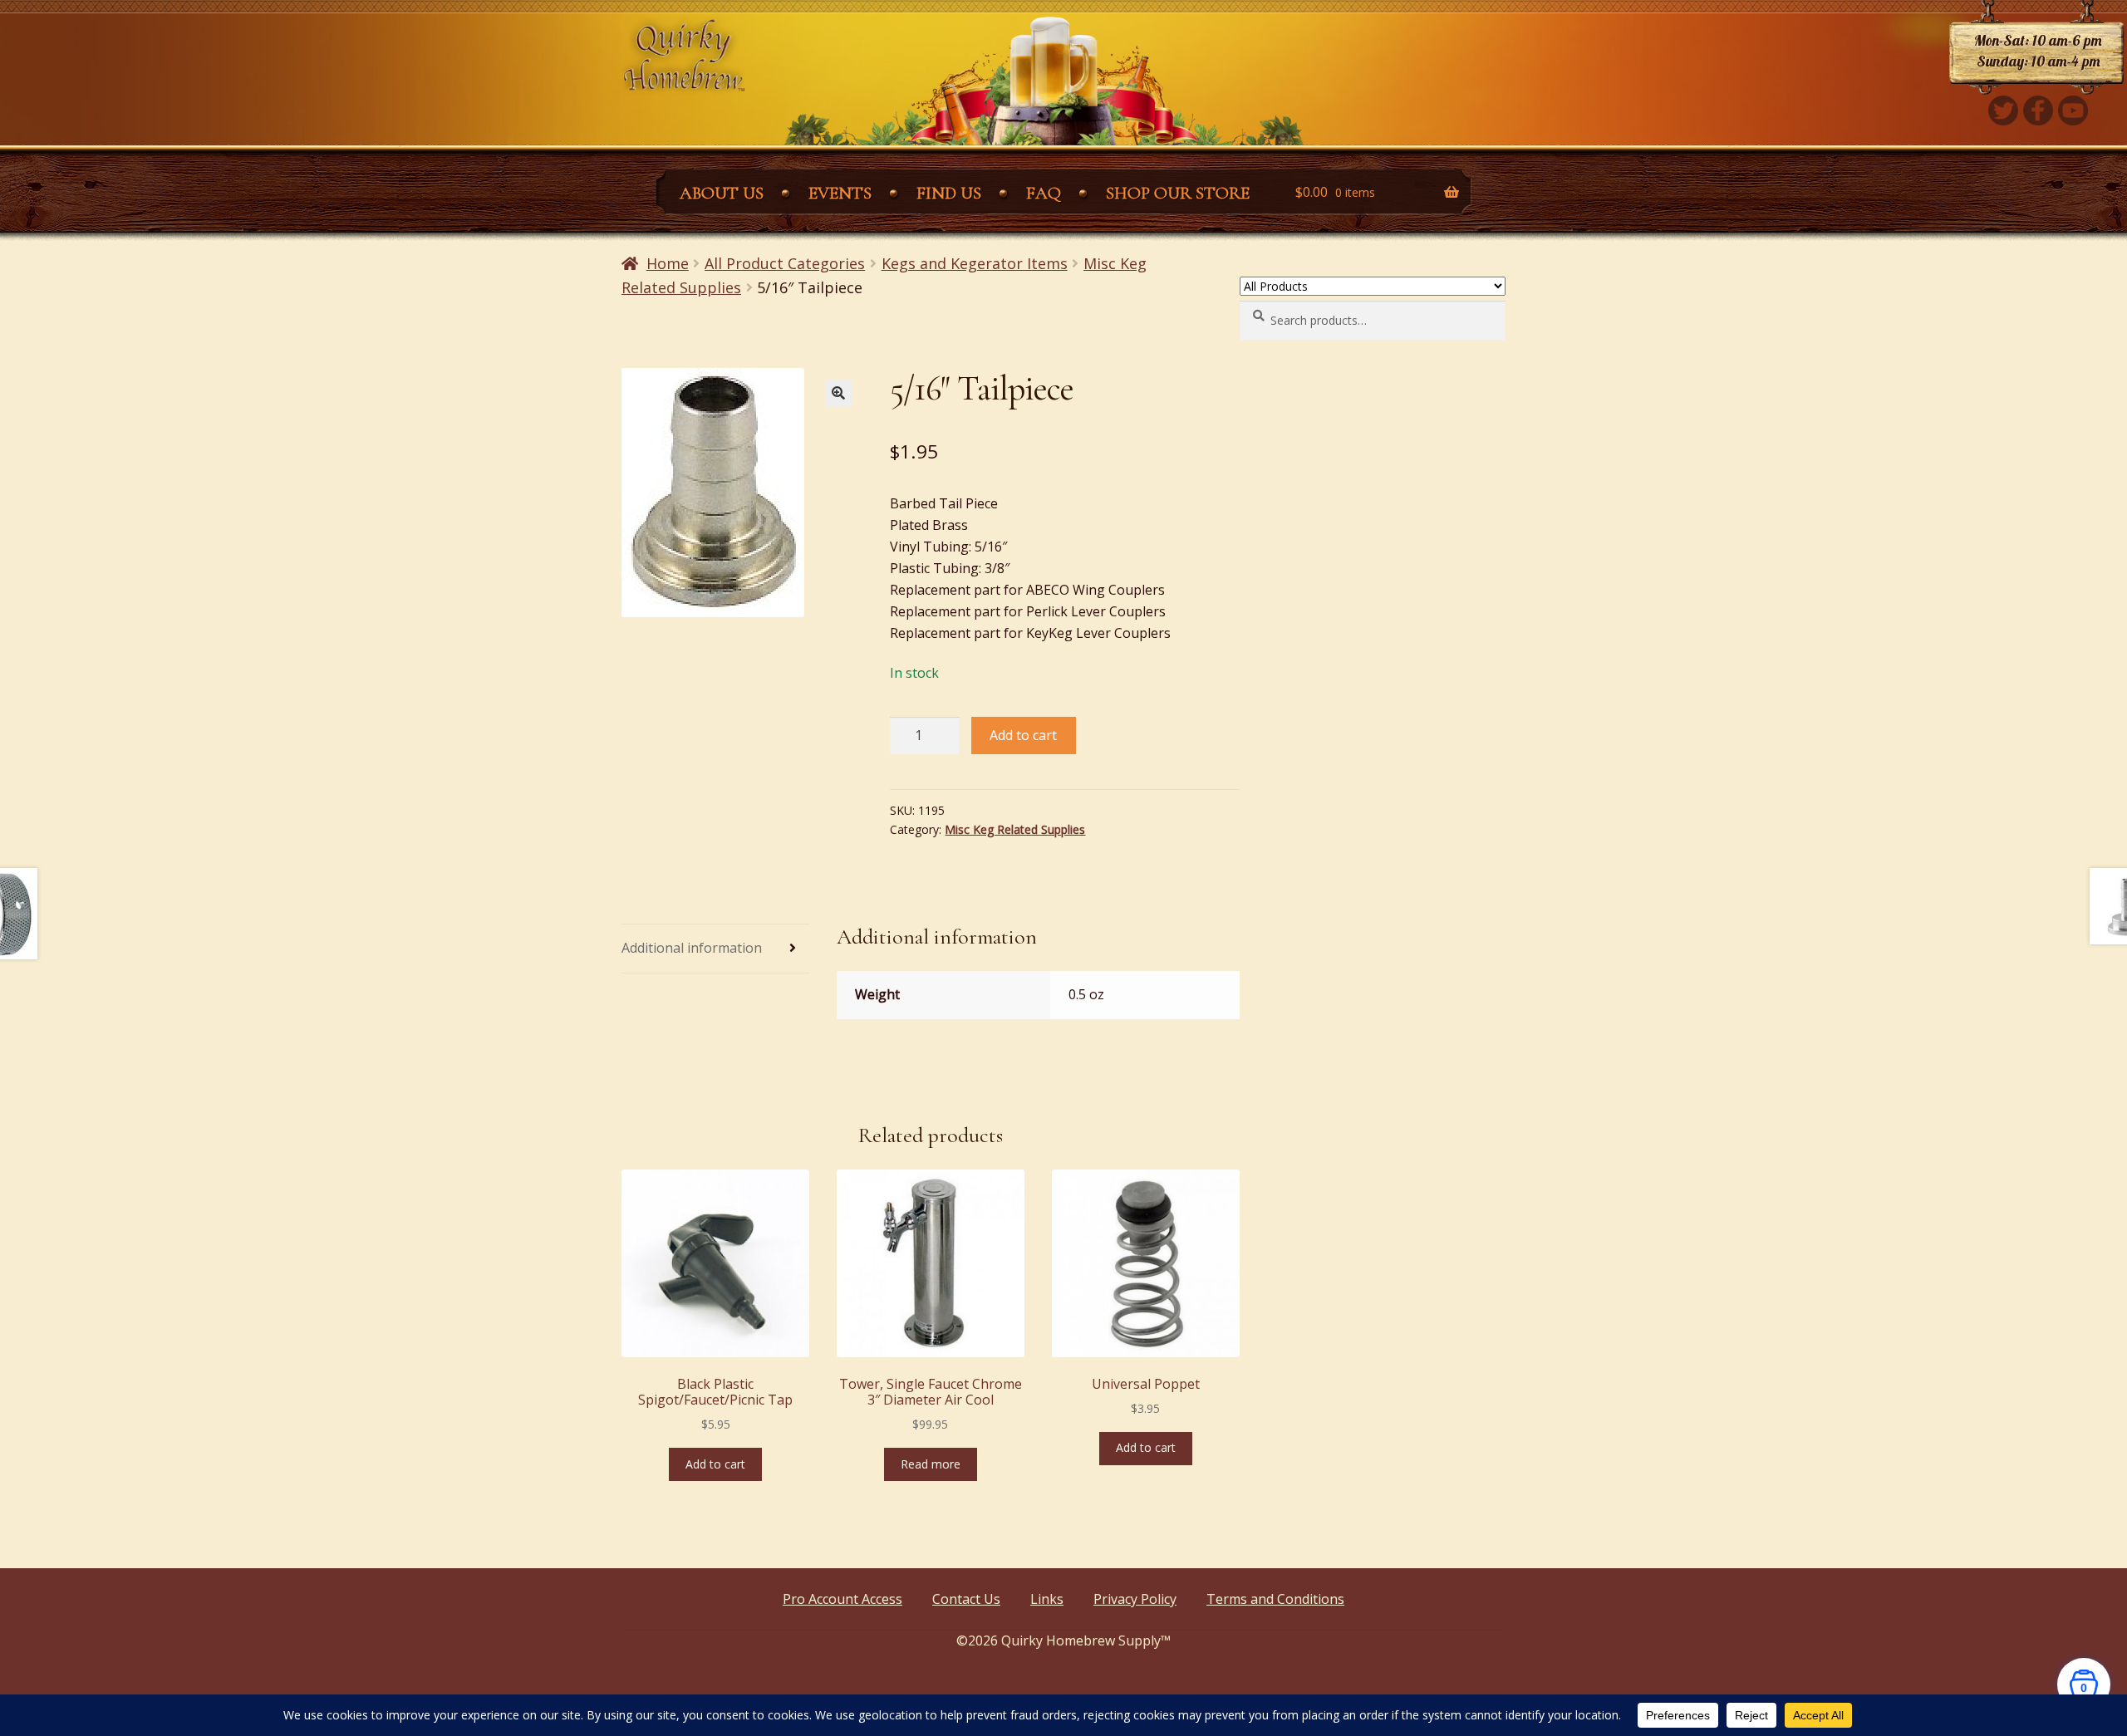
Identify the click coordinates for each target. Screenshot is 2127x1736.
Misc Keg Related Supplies (1015, 829)
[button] (838, 393)
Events (840, 193)
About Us (722, 193)
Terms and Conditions (1275, 1599)
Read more (931, 1464)
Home (668, 263)
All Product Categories (785, 263)
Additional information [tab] (692, 948)
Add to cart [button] (715, 1464)
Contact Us (966, 1599)
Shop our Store (1178, 193)
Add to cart (1023, 735)
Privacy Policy (1135, 1599)
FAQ (1044, 193)
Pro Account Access (842, 1599)
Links (1047, 1599)
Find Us (949, 193)
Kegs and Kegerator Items (975, 263)
